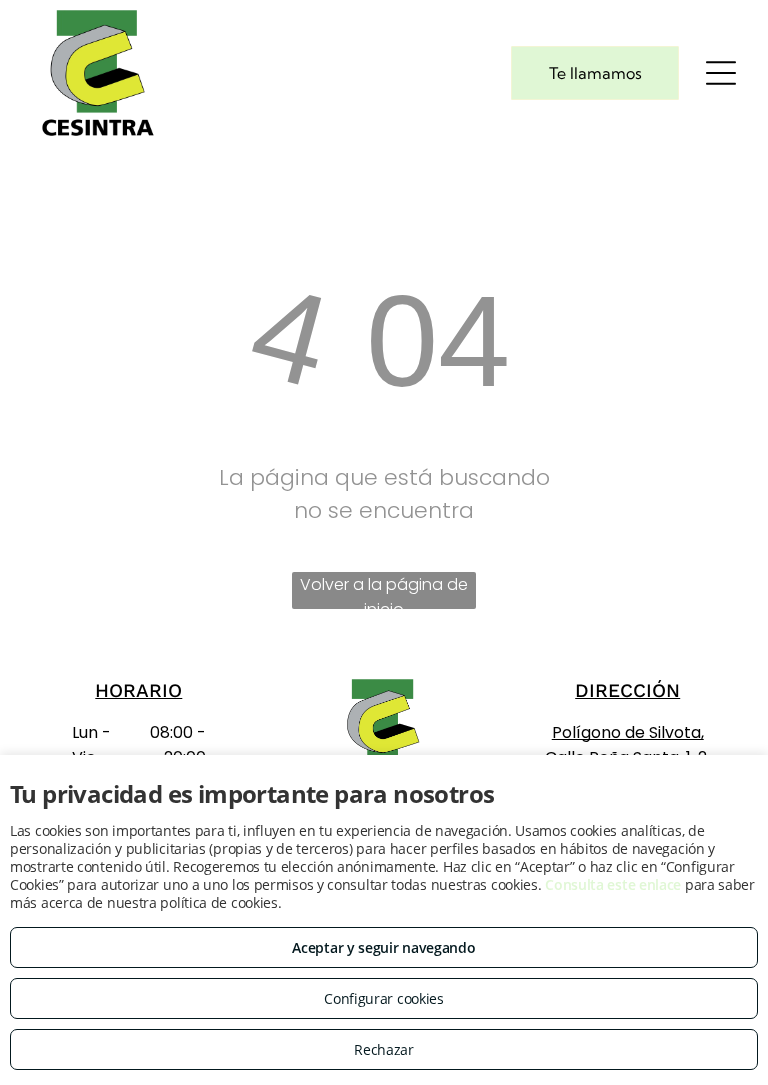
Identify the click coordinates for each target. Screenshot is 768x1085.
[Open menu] (721, 73)
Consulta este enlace (613, 884)
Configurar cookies (384, 998)
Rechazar (384, 1049)
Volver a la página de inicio (384, 591)
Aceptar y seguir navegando (383, 947)
